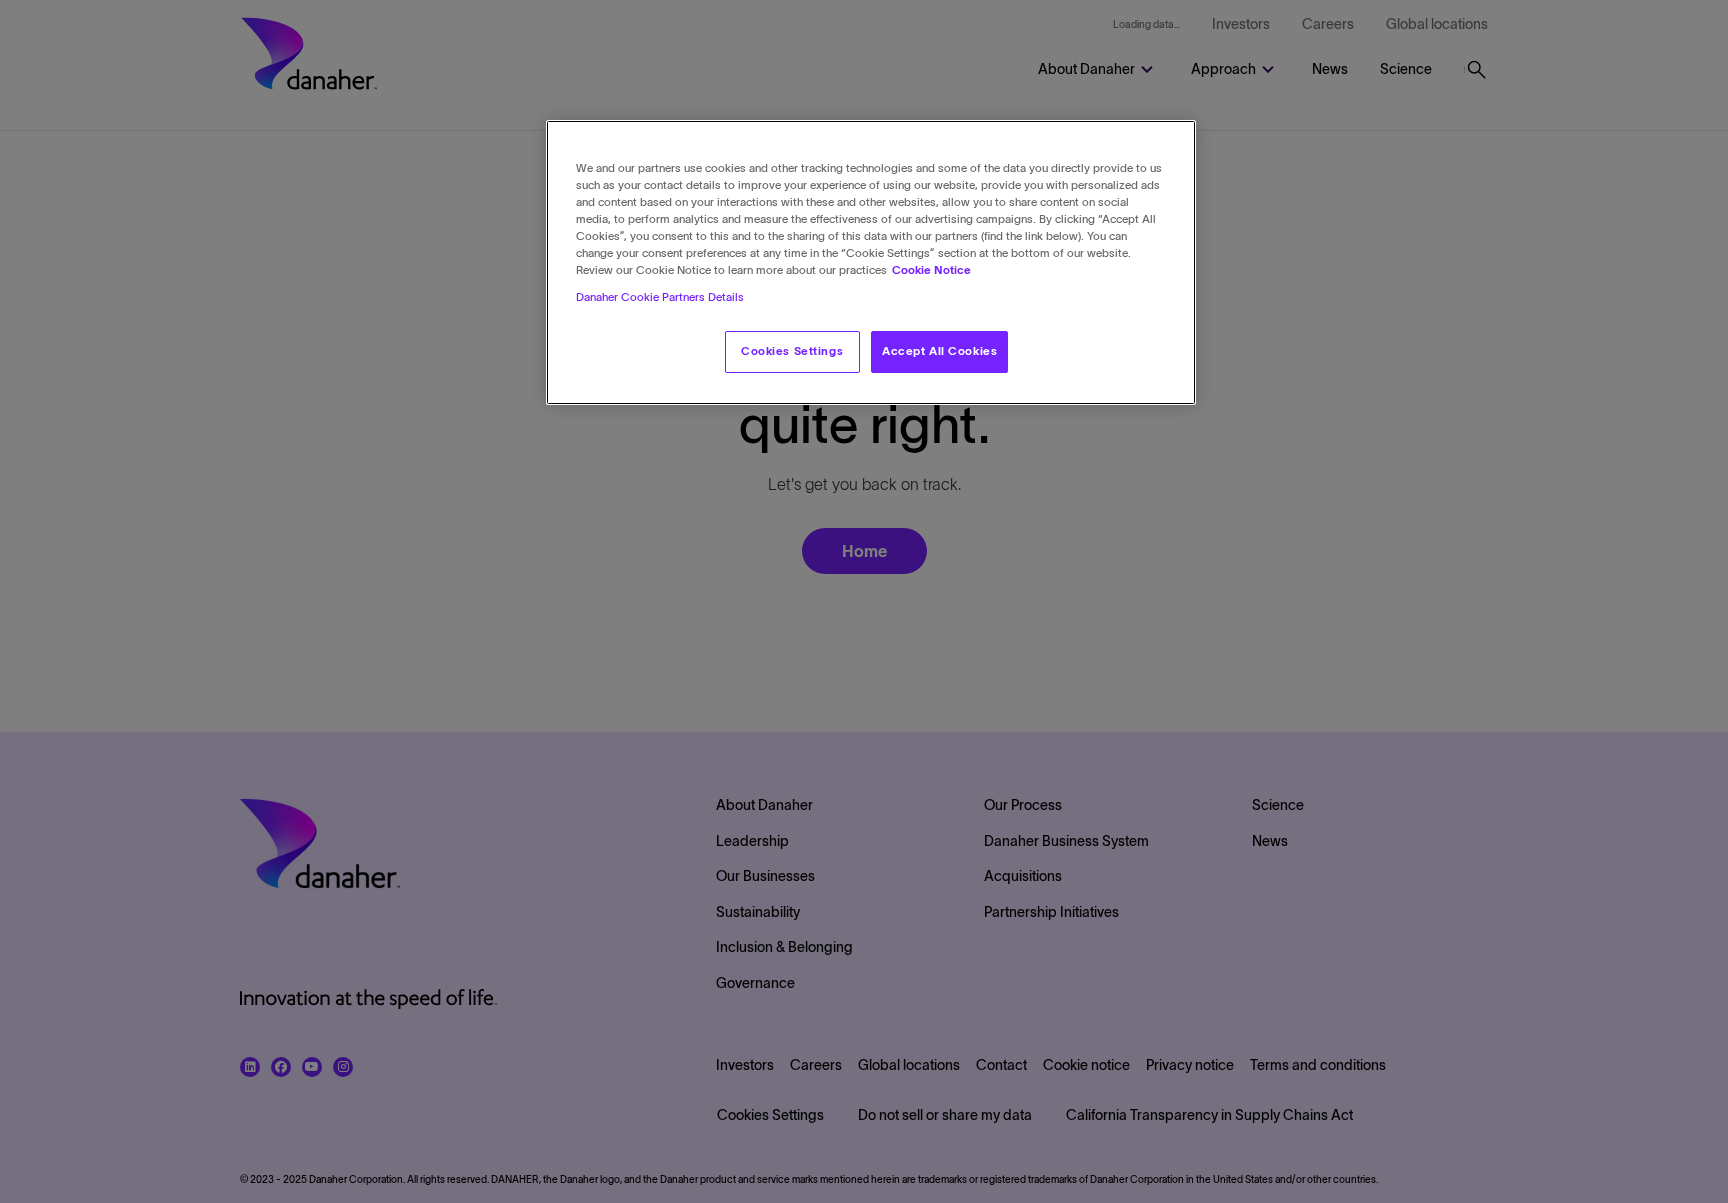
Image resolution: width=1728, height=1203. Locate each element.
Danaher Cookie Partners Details (660, 298)
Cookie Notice (931, 271)
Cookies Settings (792, 352)
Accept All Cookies (939, 352)
